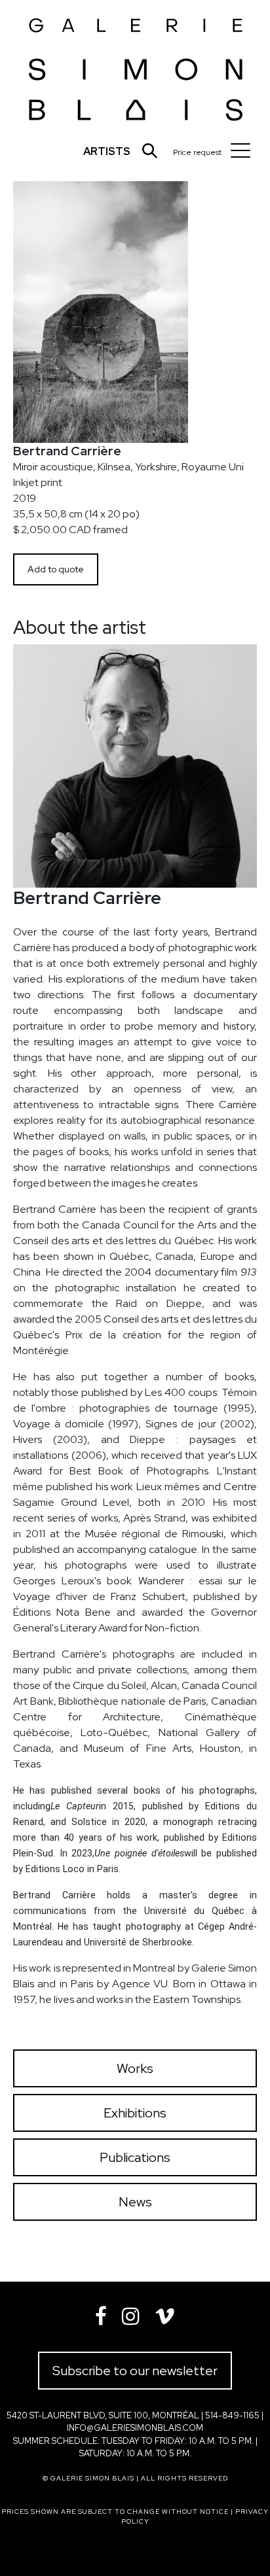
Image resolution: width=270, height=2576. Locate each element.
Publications (135, 2157)
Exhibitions (135, 2113)
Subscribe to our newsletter (135, 2371)
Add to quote (56, 569)
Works (135, 2068)
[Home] (136, 66)
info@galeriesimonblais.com (135, 2428)
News (135, 2202)
